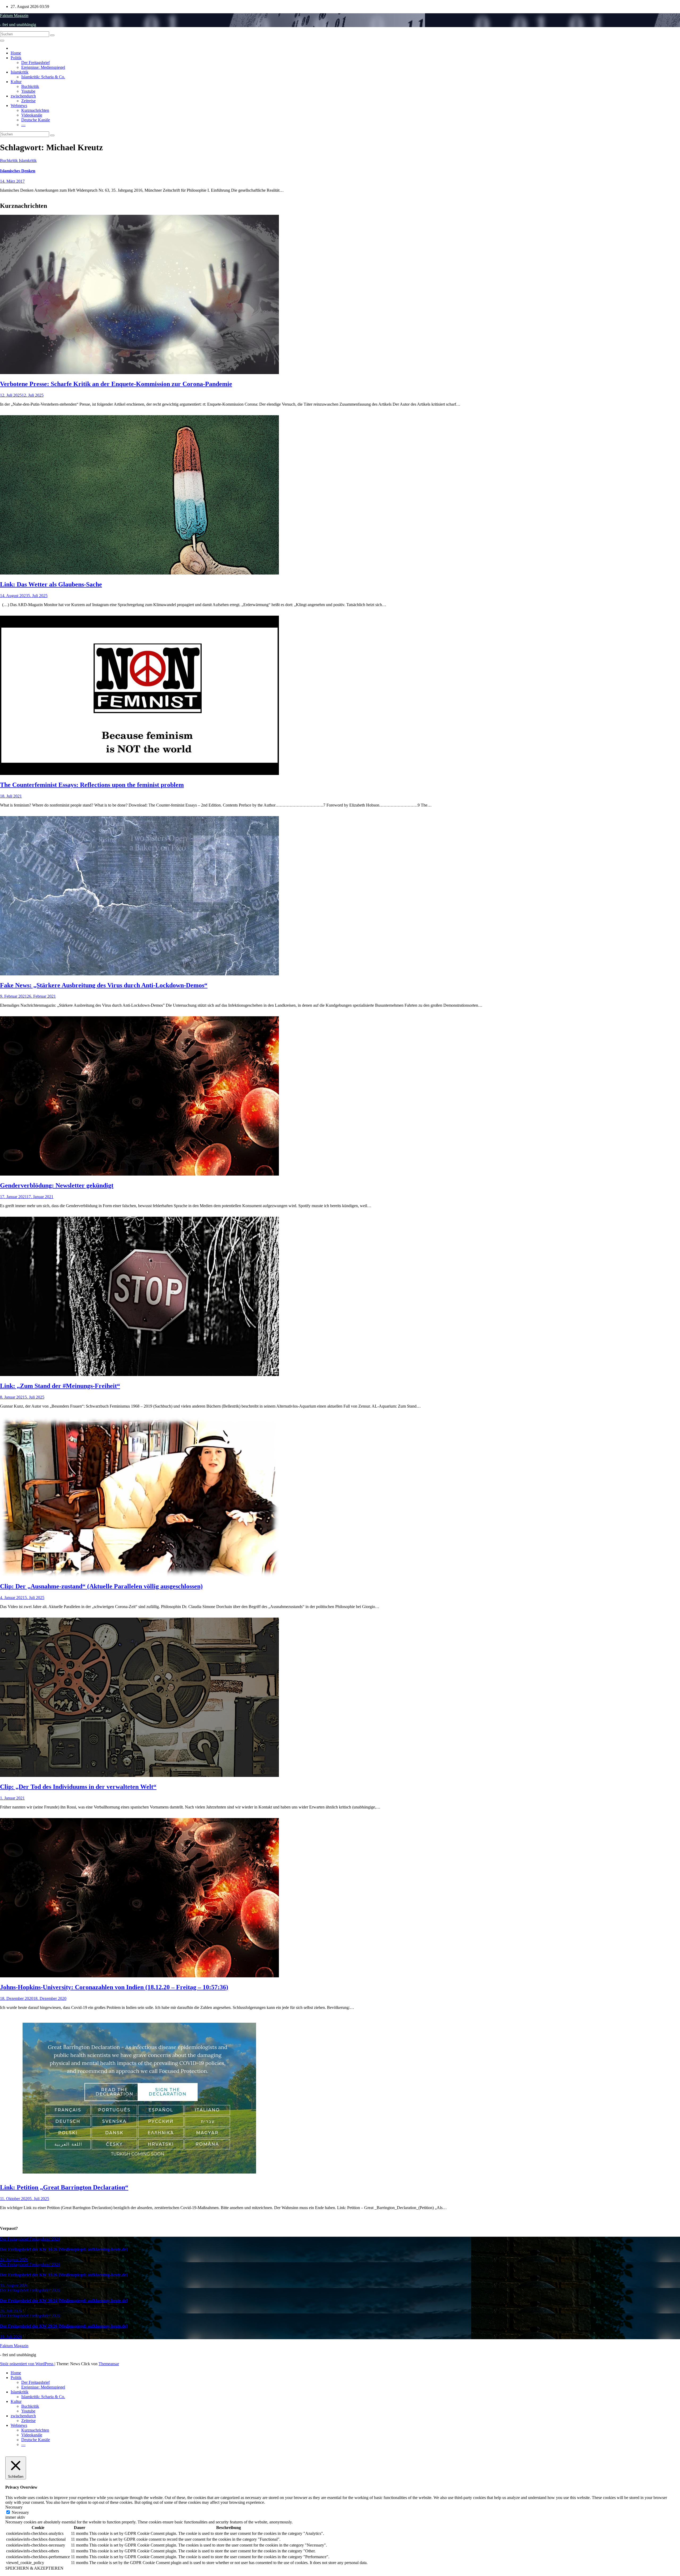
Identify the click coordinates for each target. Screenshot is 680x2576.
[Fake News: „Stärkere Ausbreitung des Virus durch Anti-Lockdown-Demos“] (139, 974)
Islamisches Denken (18, 171)
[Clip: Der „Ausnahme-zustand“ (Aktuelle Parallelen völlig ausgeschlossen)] (139, 1575)
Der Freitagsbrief (35, 63)
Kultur (16, 82)
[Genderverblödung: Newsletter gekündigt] (139, 1174)
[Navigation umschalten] (2, 41)
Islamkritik (20, 72)
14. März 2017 (12, 181)
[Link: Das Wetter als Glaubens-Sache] (139, 573)
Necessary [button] (14, 2507)
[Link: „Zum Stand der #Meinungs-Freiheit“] (139, 1375)
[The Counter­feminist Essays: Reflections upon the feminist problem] (139, 773)
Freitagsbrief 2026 (45, 2239)
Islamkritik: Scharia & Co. (43, 77)
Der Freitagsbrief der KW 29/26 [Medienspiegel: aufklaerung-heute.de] (64, 2326)
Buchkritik (30, 86)
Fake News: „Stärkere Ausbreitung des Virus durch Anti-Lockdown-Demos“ (104, 985)
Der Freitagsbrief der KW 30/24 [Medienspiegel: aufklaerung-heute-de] (64, 2301)
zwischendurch (23, 96)
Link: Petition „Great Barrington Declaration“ (64, 2187)
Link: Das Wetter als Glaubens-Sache (51, 584)
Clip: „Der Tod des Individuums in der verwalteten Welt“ (78, 1787)
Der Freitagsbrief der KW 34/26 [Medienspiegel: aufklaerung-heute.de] (64, 2249)
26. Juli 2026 (11, 2311)
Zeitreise (28, 101)
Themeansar (109, 2364)
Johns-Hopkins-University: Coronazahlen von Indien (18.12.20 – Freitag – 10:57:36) (114, 1987)
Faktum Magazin (14, 16)
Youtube (28, 91)
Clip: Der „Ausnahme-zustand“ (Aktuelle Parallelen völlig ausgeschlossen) (101, 1586)
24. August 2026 (14, 2260)
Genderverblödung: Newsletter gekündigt (57, 1185)
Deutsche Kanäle (36, 120)
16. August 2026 (14, 2285)
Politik (16, 58)
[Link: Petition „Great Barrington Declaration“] (139, 2176)
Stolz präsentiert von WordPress (27, 2364)
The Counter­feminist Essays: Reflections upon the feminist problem (92, 785)
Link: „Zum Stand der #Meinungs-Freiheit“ (60, 1386)
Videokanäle (32, 115)
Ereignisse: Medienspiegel (43, 67)
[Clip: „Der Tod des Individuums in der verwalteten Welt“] (139, 1775)
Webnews (19, 106)
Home (16, 53)
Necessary (20, 2512)
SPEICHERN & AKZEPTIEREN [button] (34, 2568)
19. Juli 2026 (11, 2337)
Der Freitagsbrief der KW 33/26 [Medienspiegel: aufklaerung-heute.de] (64, 2275)
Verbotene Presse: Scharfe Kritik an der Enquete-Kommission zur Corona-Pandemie (116, 384)
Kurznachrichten (35, 110)
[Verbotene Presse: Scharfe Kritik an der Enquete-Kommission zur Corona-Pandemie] (139, 373)
